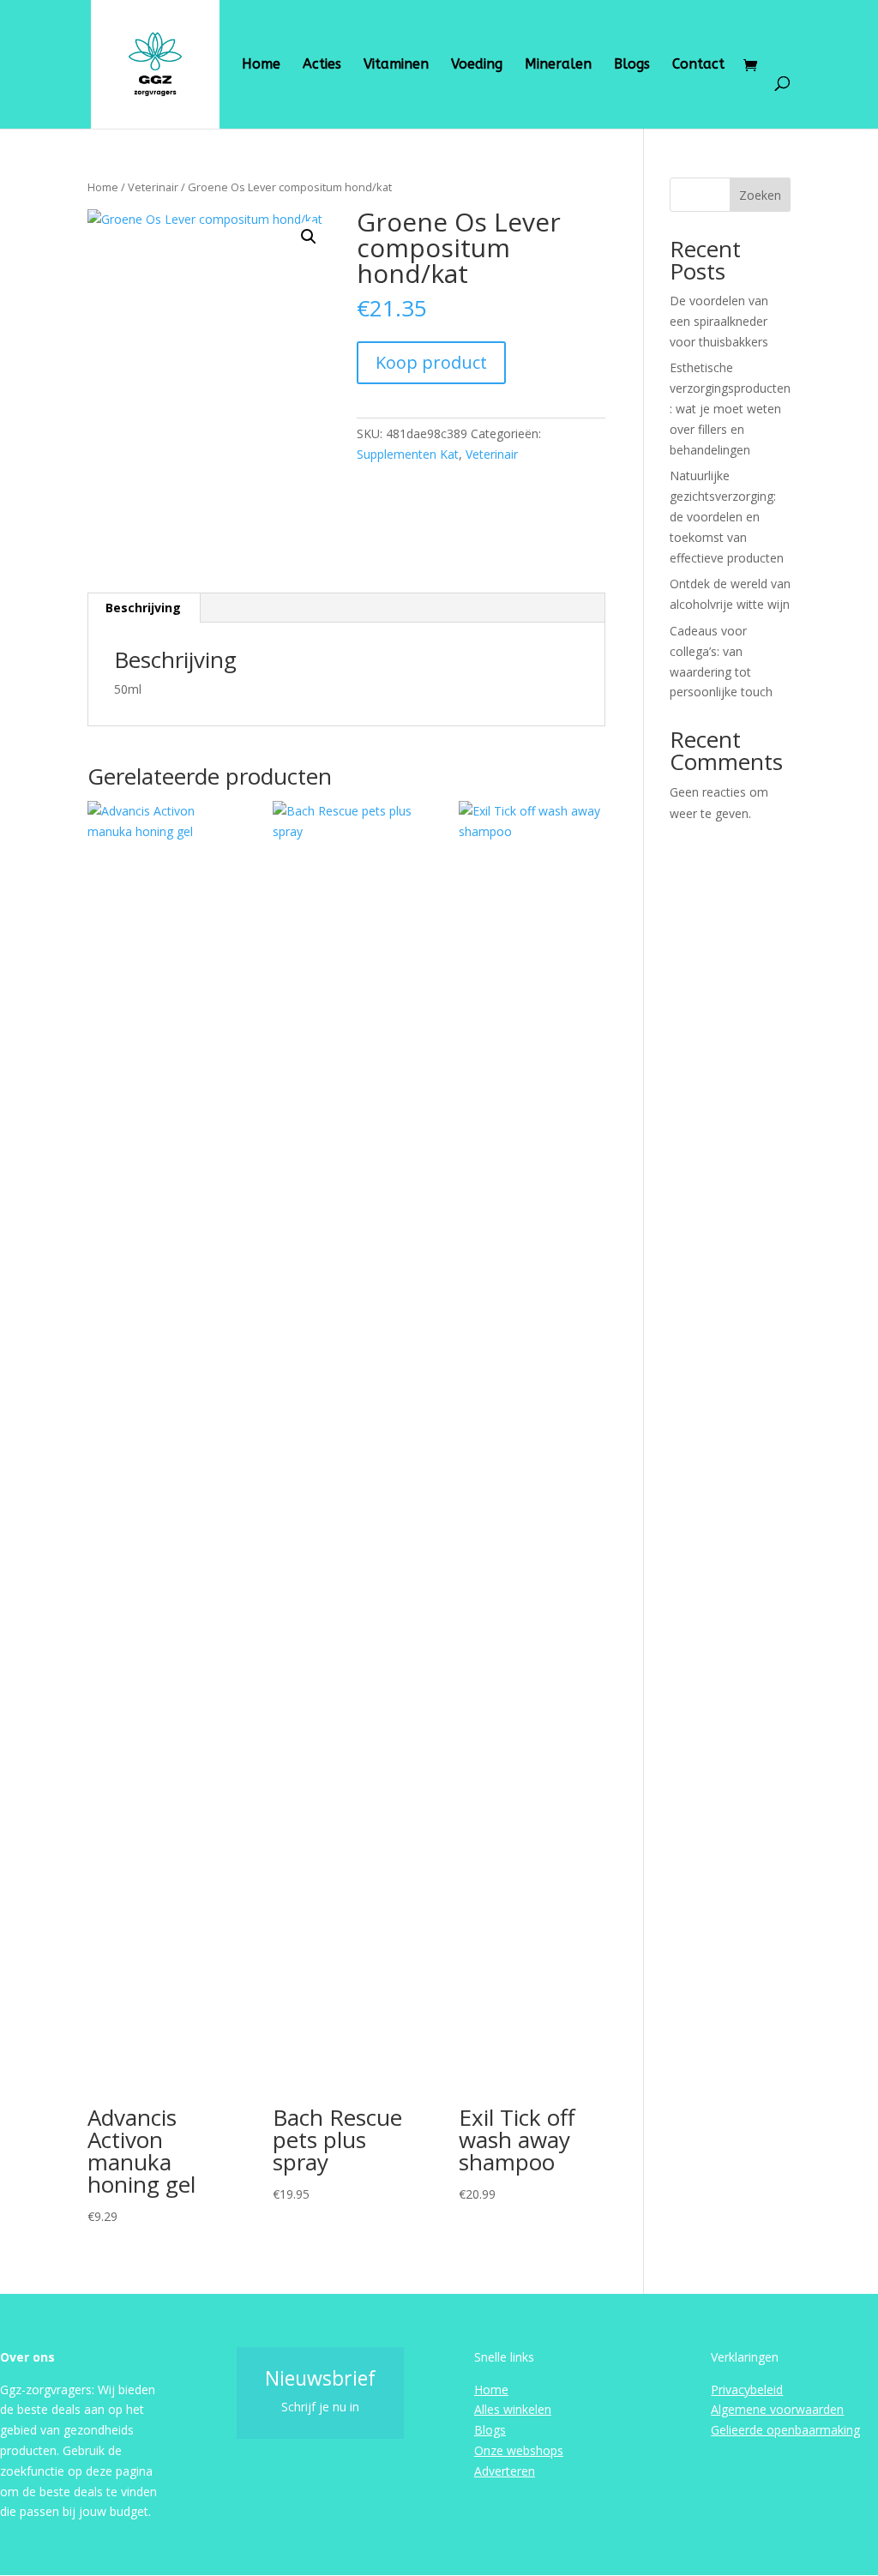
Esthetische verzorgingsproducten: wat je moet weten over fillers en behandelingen (730, 408)
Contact (698, 65)
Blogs (632, 65)
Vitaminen (396, 65)
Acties (322, 65)
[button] (309, 237)
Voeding (477, 65)
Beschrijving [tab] (143, 608)
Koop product (431, 362)
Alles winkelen (513, 2409)
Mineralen (558, 65)
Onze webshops (519, 2450)
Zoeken (760, 195)
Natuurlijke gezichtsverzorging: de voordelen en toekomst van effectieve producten (727, 516)
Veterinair (153, 187)
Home (261, 65)
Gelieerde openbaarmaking (785, 2430)
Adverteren (505, 2471)
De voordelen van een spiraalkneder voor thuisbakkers (719, 321)
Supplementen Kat (408, 454)
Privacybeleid (747, 2389)
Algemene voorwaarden (777, 2409)
